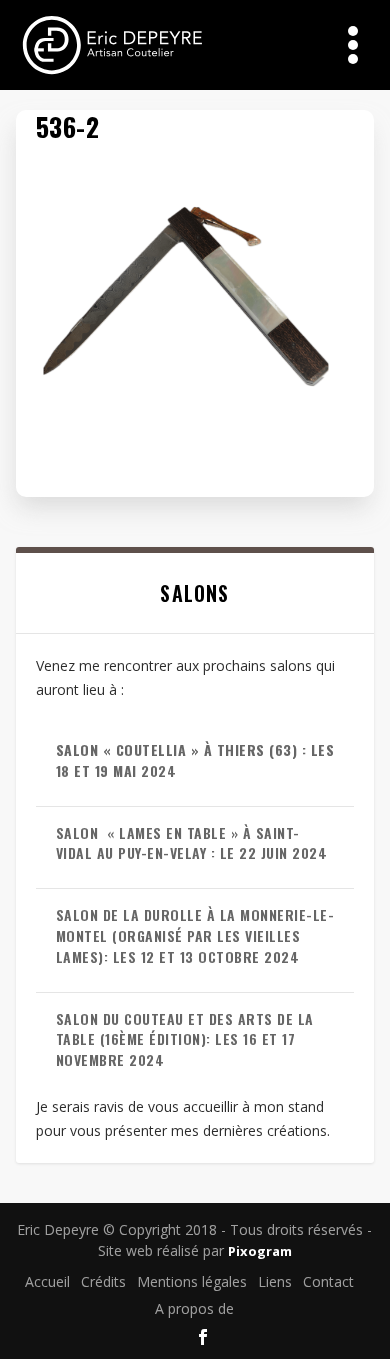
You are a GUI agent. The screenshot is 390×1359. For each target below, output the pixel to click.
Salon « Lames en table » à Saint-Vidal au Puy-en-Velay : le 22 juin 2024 (192, 843)
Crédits (103, 1281)
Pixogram (260, 1251)
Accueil (47, 1281)
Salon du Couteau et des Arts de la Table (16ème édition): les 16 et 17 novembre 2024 (185, 1039)
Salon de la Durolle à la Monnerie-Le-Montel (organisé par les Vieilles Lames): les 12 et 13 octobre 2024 (195, 935)
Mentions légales (192, 1281)
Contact (328, 1281)
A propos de (194, 1308)
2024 (195, 760)
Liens (275, 1281)
